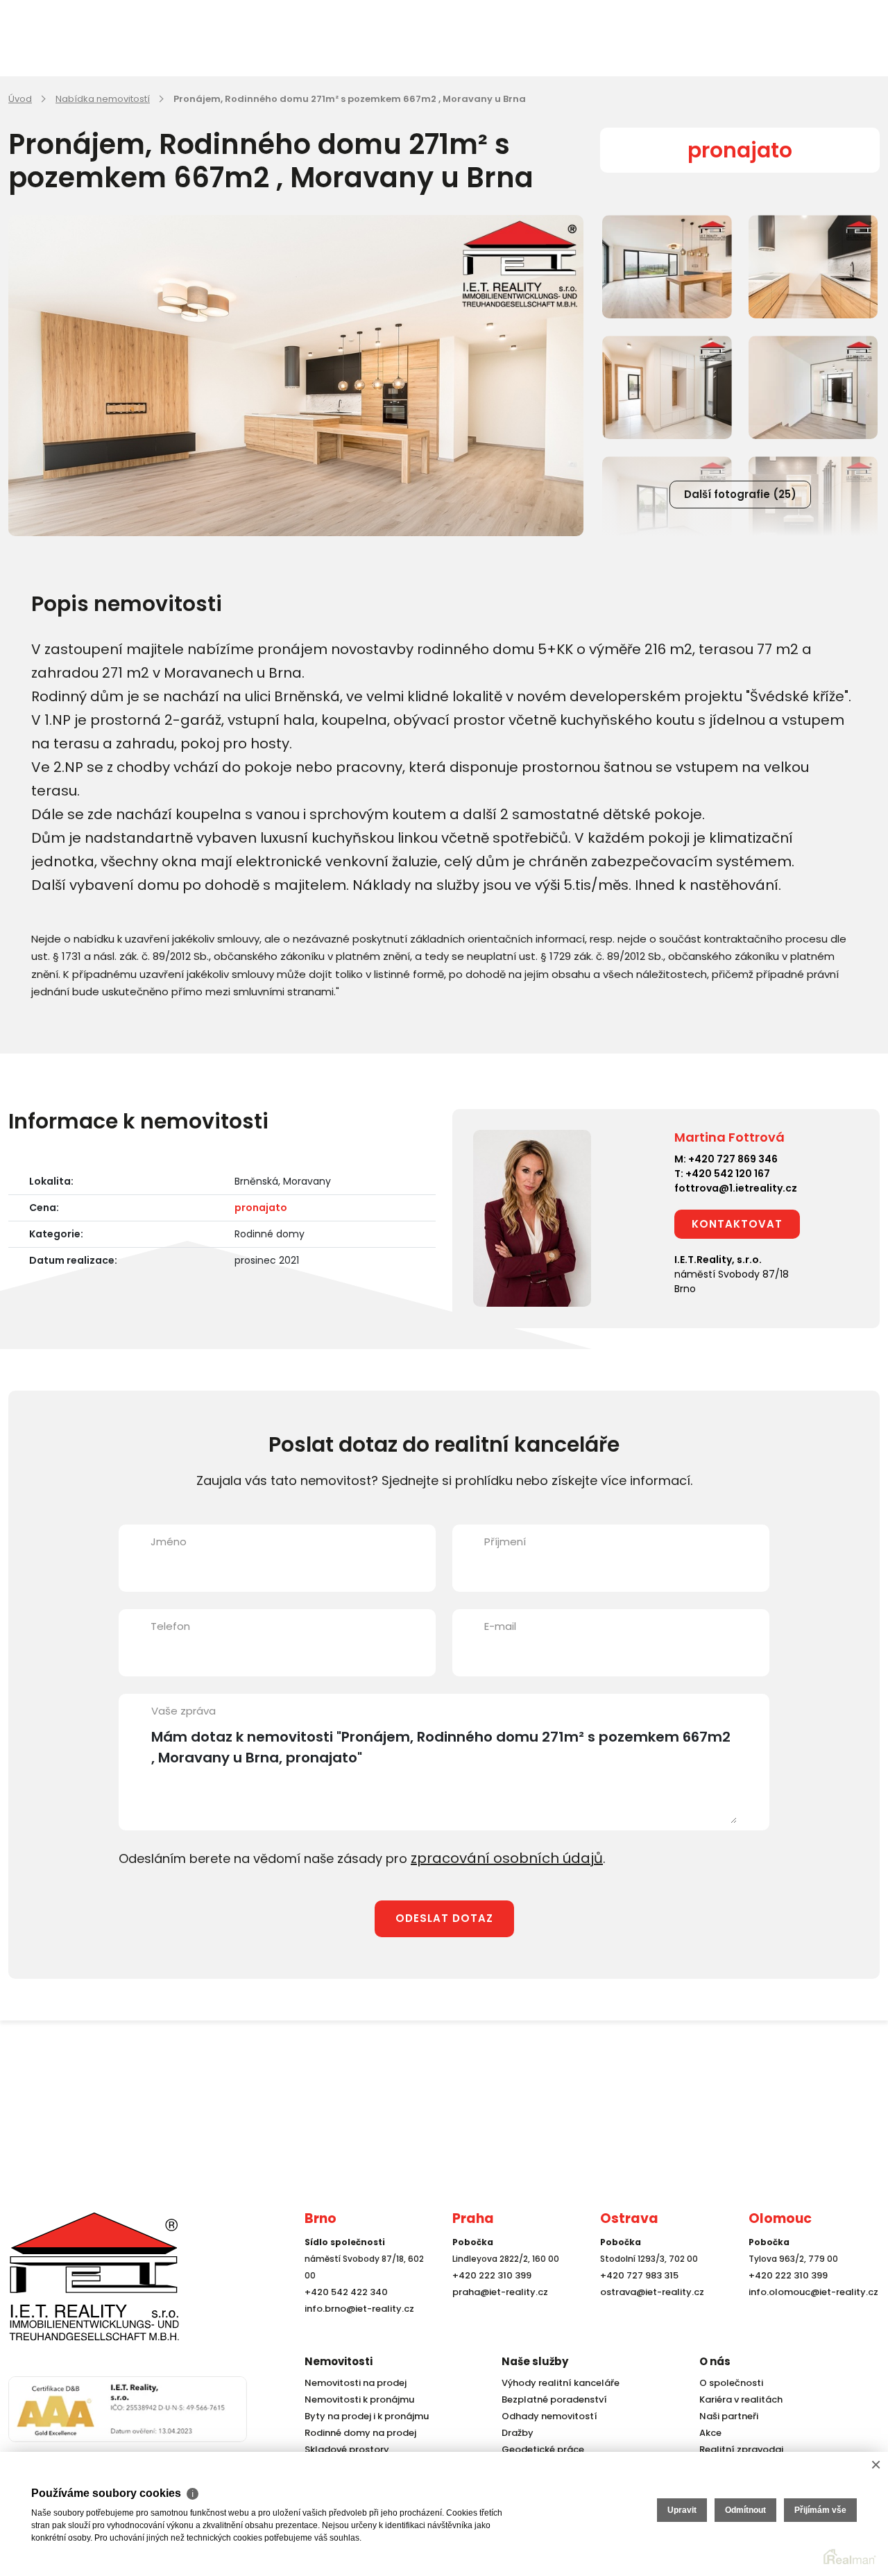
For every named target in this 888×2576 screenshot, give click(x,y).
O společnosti (729, 2383)
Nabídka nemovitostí (103, 99)
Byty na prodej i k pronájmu (362, 2416)
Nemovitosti (339, 2361)
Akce (709, 2433)
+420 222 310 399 (488, 2300)
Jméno (169, 1542)
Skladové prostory (343, 2449)
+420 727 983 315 (637, 2300)
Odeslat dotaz (444, 1916)
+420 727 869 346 (733, 1159)
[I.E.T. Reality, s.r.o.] (78, 2287)
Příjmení (505, 1542)
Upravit (682, 2510)
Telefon (170, 1626)
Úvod (20, 99)
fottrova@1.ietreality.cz (736, 1188)
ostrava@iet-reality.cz (649, 2316)
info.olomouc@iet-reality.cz (809, 2316)
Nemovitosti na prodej (352, 2383)
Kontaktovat (737, 1224)
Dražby (516, 2433)
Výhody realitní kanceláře (556, 2383)
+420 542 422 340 (343, 2316)
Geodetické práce (540, 2449)
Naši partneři (726, 2416)
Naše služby (535, 2361)
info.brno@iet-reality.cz (356, 2333)
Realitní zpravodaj (737, 2449)
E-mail (500, 1626)
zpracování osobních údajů (496, 1857)
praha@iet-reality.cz (497, 2316)
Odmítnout (745, 2510)
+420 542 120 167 (728, 1174)
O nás (715, 2361)
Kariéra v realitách (737, 2399)
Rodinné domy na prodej (357, 2433)
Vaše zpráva (183, 1711)
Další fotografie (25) (740, 494)
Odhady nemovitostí (546, 2416)
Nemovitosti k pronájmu (356, 2399)
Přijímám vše (820, 2510)
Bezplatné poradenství (551, 2399)
